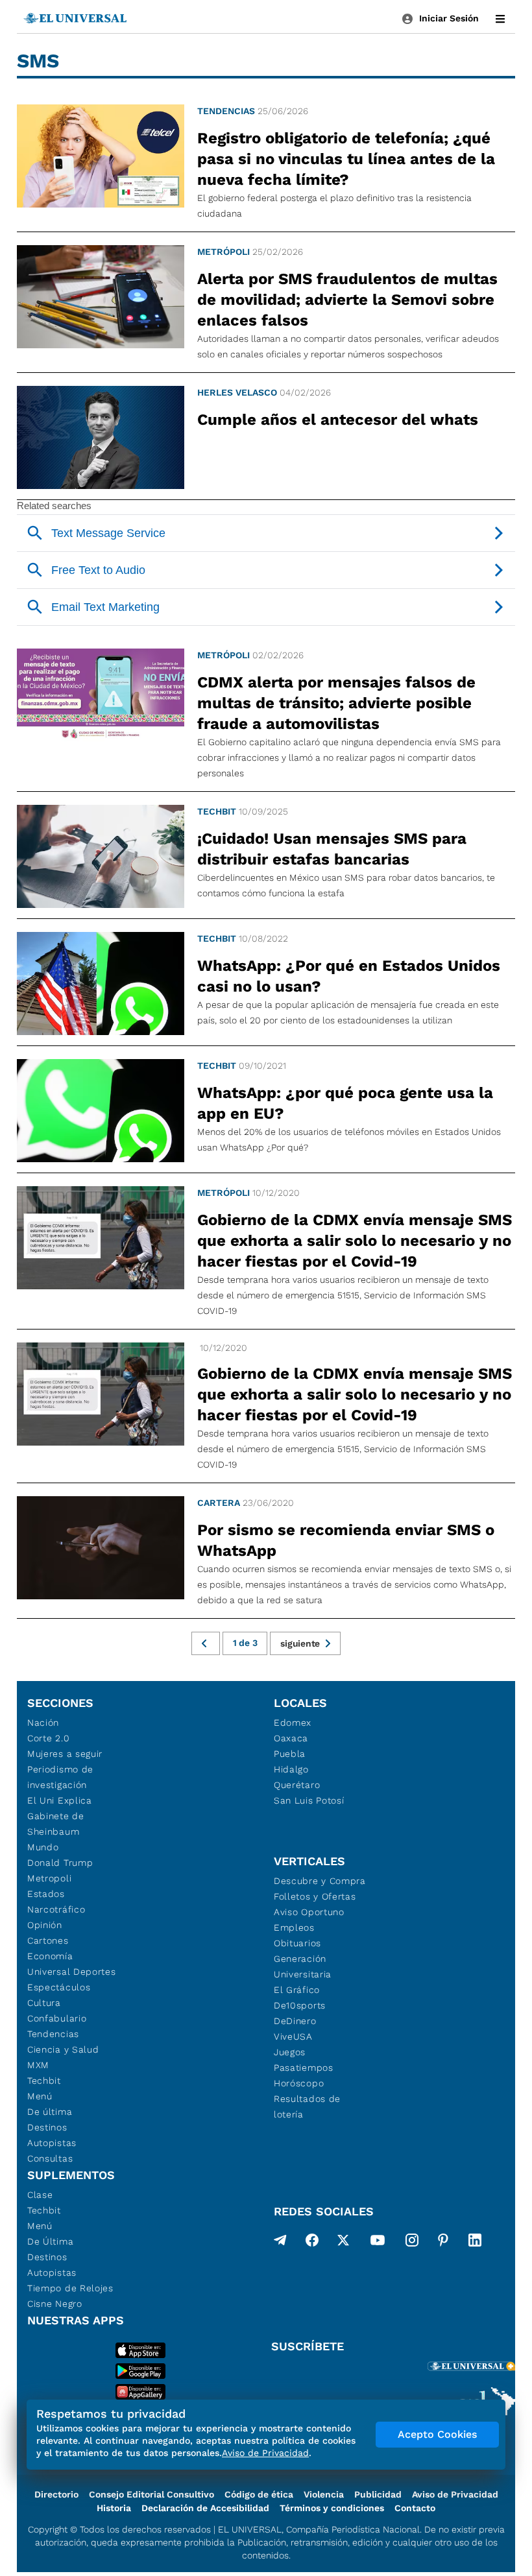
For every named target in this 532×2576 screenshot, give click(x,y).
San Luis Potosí (309, 1800)
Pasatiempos (304, 2068)
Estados (46, 1894)
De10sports (300, 2005)
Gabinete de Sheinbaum (56, 1824)
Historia (114, 2508)
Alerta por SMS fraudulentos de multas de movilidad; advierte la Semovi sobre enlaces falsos (347, 300)
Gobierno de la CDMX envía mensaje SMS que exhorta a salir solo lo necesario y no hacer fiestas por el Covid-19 (355, 1241)
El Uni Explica (60, 1800)
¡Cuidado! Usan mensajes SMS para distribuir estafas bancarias (332, 849)
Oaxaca (291, 1738)
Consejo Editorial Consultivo (151, 2494)
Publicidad (378, 2494)
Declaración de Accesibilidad (205, 2508)
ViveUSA (293, 2036)
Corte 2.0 (48, 1738)
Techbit (217, 811)
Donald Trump (60, 1863)
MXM (38, 2065)
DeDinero (295, 2021)
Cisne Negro (55, 2304)
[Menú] (500, 19)
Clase (40, 2195)
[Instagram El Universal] (412, 2243)
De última (50, 2112)
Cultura (44, 2003)
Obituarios (297, 1943)
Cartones (48, 1940)
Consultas (50, 2158)
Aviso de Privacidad (455, 2494)
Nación (43, 1723)
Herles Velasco (237, 392)
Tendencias (226, 111)
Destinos (47, 2127)
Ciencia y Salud (63, 2049)
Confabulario (57, 2018)
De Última (50, 2241)
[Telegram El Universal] (280, 2243)
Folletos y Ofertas (315, 1896)
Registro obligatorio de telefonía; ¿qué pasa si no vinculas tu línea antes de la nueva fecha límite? (346, 159)
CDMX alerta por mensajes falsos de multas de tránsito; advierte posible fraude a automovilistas (336, 703)
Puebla (290, 1754)
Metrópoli (224, 252)
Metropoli (49, 1878)
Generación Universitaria (303, 1966)
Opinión (45, 1925)
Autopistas (52, 2143)
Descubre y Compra (320, 1881)
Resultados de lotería (307, 2106)
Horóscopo (299, 2083)
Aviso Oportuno (309, 1912)
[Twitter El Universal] (343, 2243)
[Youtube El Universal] (378, 2243)
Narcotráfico (56, 1909)
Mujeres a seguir (65, 1754)
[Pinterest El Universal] (443, 2243)
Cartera (219, 1503)
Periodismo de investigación (60, 1777)
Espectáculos (59, 1987)
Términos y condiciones (332, 2508)
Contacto (415, 2508)
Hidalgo (291, 1769)
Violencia (324, 2494)
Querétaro (297, 1785)
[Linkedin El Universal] (475, 2243)
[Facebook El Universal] (312, 2243)
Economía (50, 1956)
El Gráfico (297, 1990)
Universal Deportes (72, 1972)
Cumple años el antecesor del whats (338, 420)
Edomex (293, 1723)
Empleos (294, 1927)
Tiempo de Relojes (70, 2288)
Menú (40, 2096)
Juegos (290, 2052)
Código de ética (259, 2494)
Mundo (43, 1847)
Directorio (56, 2494)
